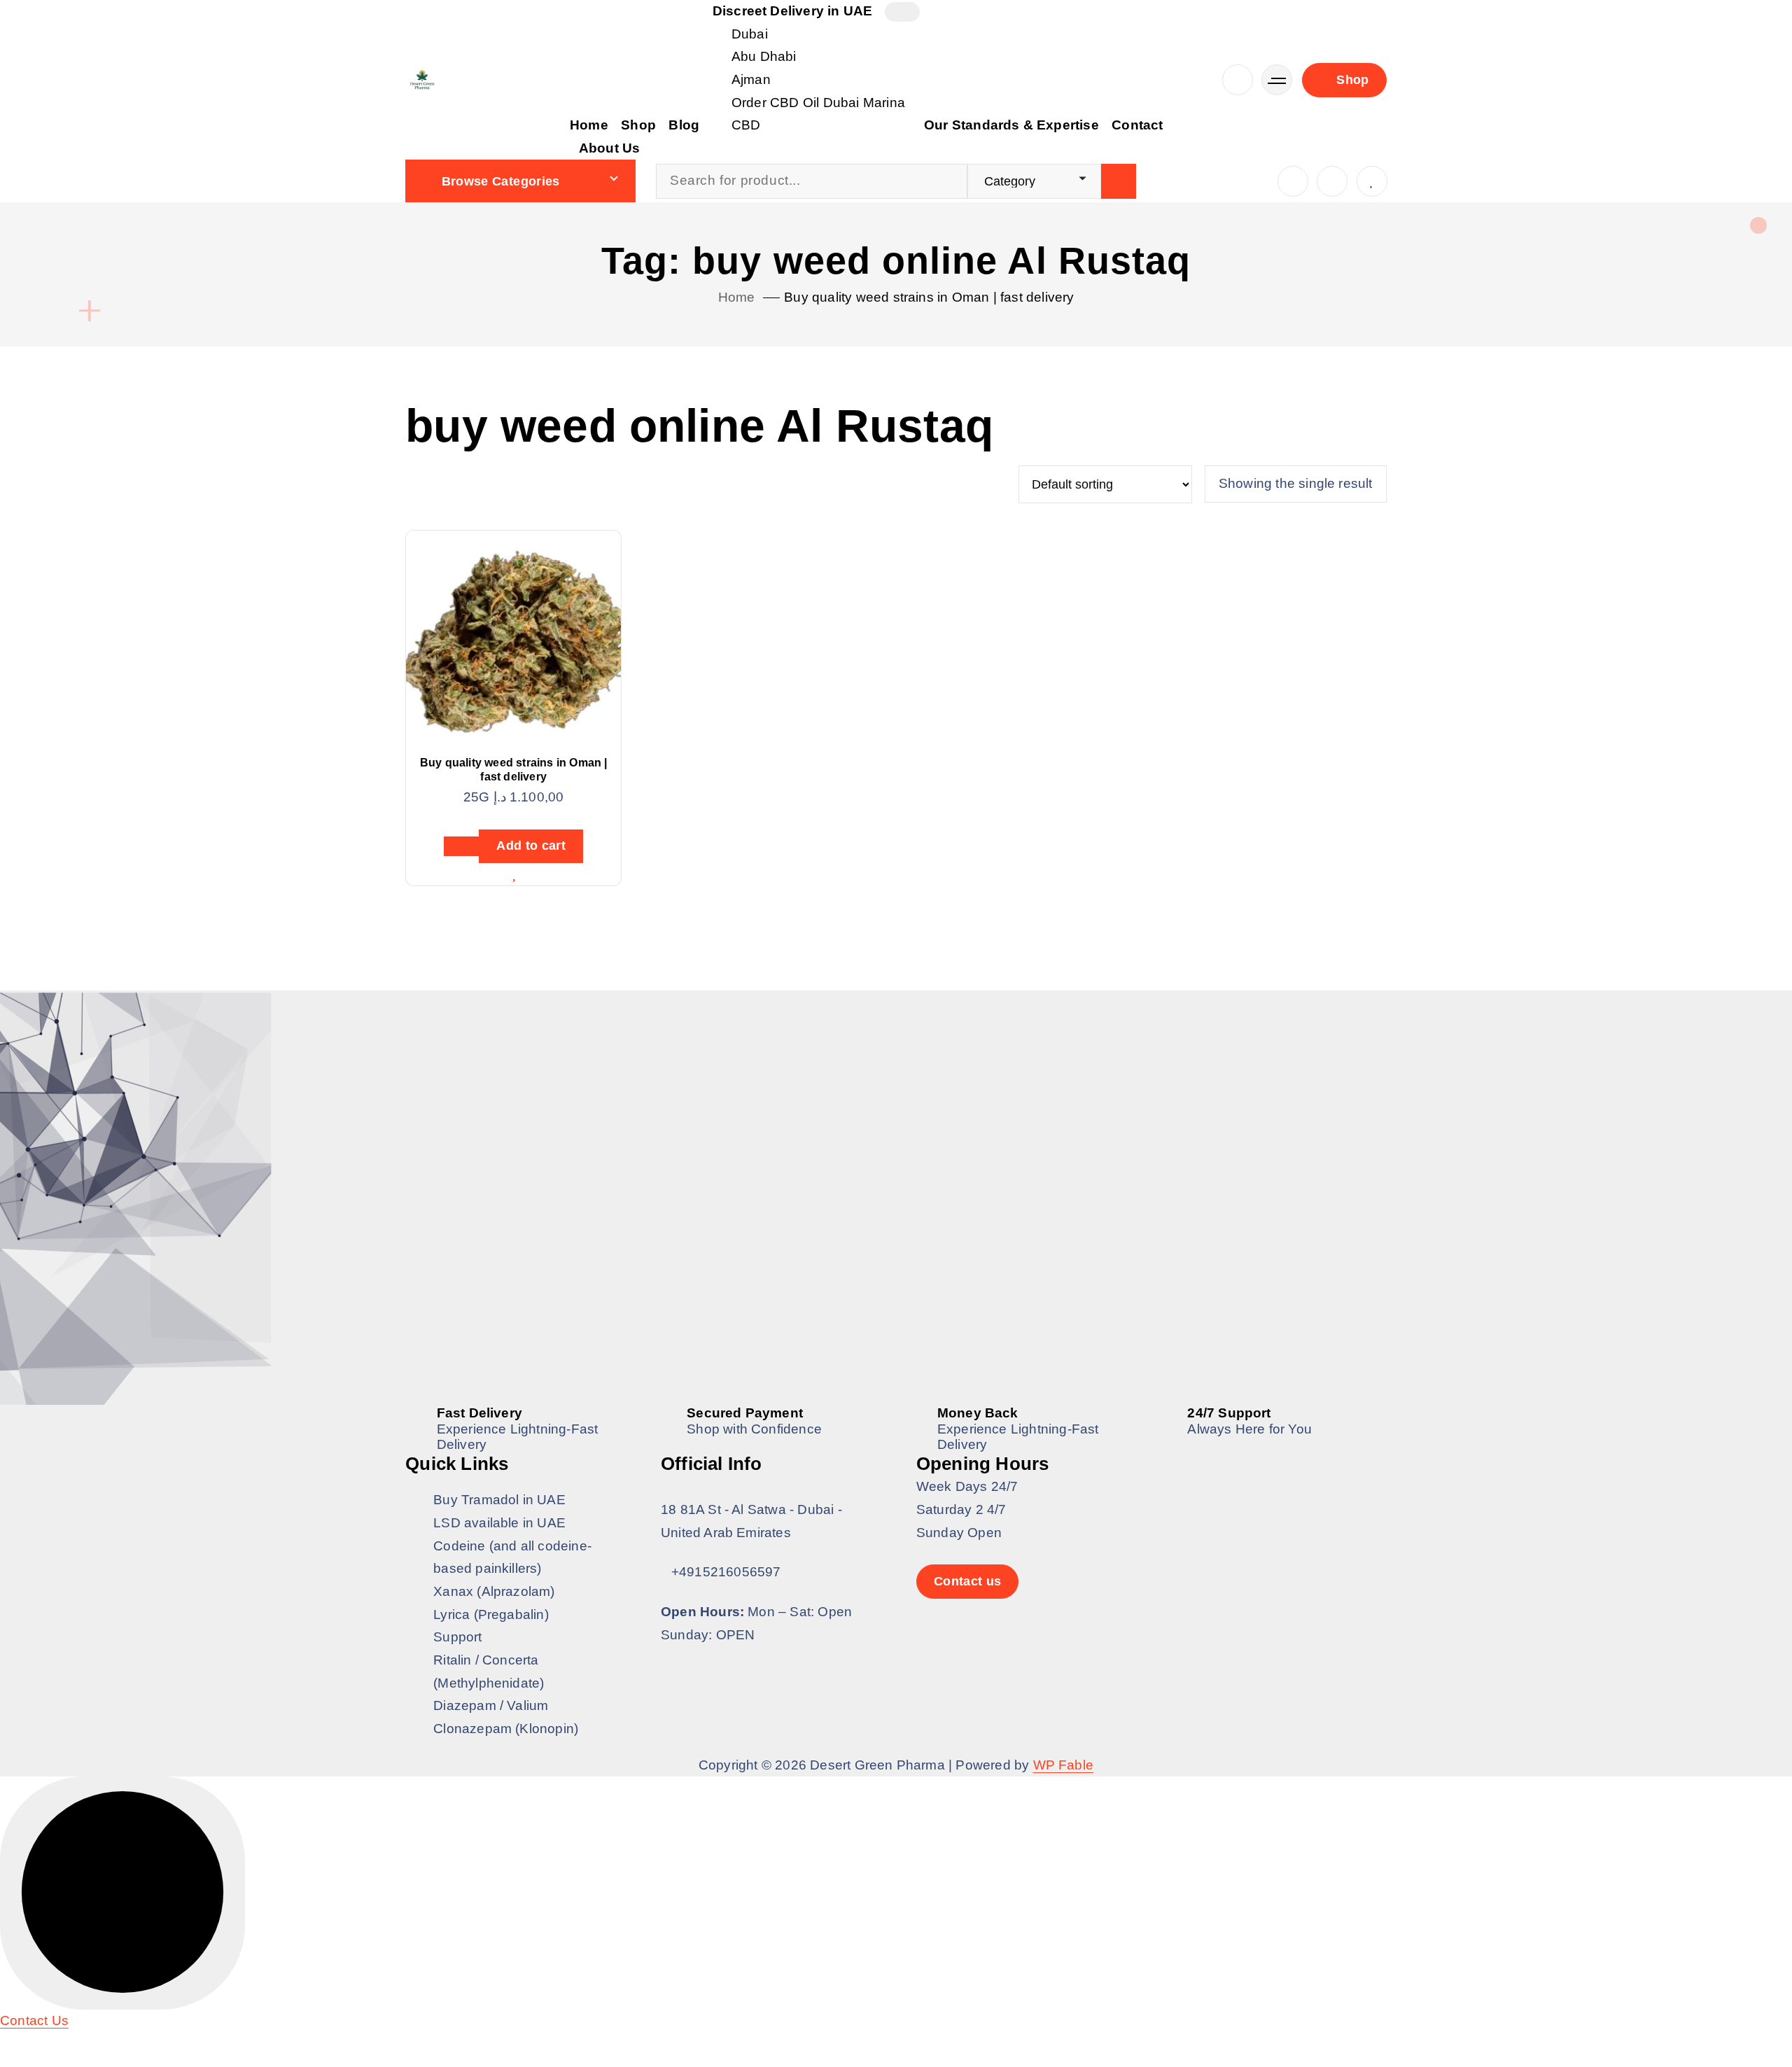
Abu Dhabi (764, 56)
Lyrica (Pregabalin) (491, 1614)
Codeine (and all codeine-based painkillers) (512, 1557)
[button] (34, 2020)
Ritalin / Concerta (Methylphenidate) (489, 1672)
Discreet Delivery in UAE (793, 11)
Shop (638, 125)
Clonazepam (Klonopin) (506, 1729)
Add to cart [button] (531, 846)
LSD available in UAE (499, 1523)
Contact (1137, 125)
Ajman (751, 79)
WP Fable (1064, 1765)
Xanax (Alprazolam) (494, 1591)
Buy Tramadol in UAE (499, 1500)
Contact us (968, 1581)
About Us (610, 148)
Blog (684, 125)
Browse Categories (501, 181)
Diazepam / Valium (491, 1705)
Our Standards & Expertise (1011, 125)
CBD (746, 125)
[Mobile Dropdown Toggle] (902, 12)
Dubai (750, 34)
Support (457, 1637)
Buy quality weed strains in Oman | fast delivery (929, 297)
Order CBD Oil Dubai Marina (818, 103)
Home (589, 125)
